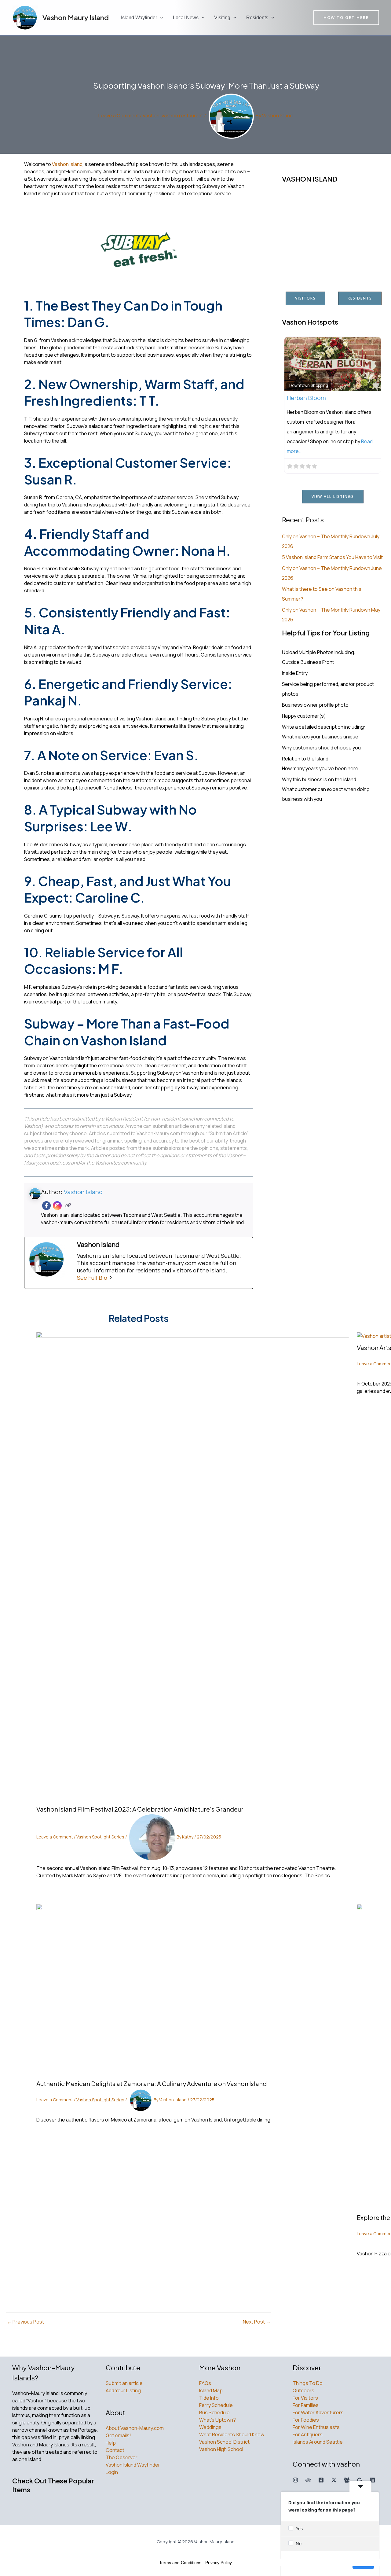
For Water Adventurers (318, 2412)
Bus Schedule (214, 2412)
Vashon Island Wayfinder (133, 2465)
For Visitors (305, 2398)
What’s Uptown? (217, 2420)
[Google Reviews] (360, 2480)
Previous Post (25, 2322)
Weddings (210, 2427)
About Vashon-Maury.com (135, 2428)
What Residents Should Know (232, 2434)
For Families (306, 2405)
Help (111, 2443)
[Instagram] (57, 1206)
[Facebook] (47, 1206)
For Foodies (306, 2420)
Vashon (151, 116)
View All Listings (333, 497)
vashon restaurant (182, 116)
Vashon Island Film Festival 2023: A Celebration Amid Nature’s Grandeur (140, 1809)
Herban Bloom (306, 398)
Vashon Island (67, 164)
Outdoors (303, 2390)
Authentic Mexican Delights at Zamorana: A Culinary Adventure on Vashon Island (152, 2083)
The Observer (122, 2457)
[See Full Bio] (111, 1278)
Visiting (222, 18)
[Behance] (308, 2480)
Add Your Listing (123, 2390)
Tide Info (209, 2398)
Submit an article (124, 2383)
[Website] (68, 1206)
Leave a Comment (119, 116)
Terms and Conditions (180, 2563)
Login (112, 2472)
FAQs (205, 2383)
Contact (115, 2450)
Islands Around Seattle (318, 2442)
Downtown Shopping (309, 385)
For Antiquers (308, 2434)
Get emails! (118, 2435)
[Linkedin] (372, 2480)
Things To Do (308, 2383)
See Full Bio (92, 1278)
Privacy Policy (219, 2563)
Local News (186, 18)
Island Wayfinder (139, 18)
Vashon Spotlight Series (100, 1837)
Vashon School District (224, 2442)
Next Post (257, 2322)
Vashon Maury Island (76, 17)
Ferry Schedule (216, 2405)
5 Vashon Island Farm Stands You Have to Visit (332, 557)
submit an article (171, 1126)
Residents (257, 18)
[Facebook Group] (347, 2480)
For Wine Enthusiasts (316, 2427)
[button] (160, 18)
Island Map (211, 2390)
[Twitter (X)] (334, 2480)
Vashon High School (221, 2449)
